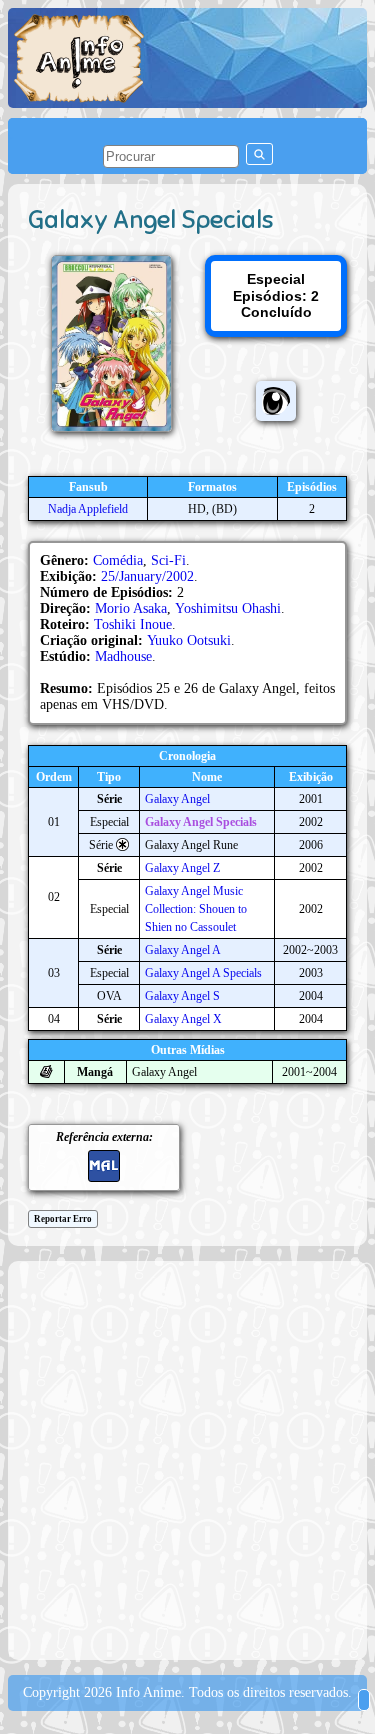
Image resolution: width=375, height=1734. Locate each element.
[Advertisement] (187, 1458)
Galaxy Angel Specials (201, 822)
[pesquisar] (259, 154)
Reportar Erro (63, 1219)
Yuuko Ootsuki (189, 640)
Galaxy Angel (177, 799)
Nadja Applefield (88, 509)
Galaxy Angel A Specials (203, 973)
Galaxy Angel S (182, 996)
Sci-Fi (168, 560)
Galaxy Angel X (183, 1019)
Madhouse (123, 656)
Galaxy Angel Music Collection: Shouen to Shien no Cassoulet (196, 909)
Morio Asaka (131, 608)
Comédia (118, 560)
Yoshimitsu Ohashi (228, 608)
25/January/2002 (147, 576)
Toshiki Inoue (133, 624)
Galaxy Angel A (183, 950)
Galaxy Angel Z (182, 868)
